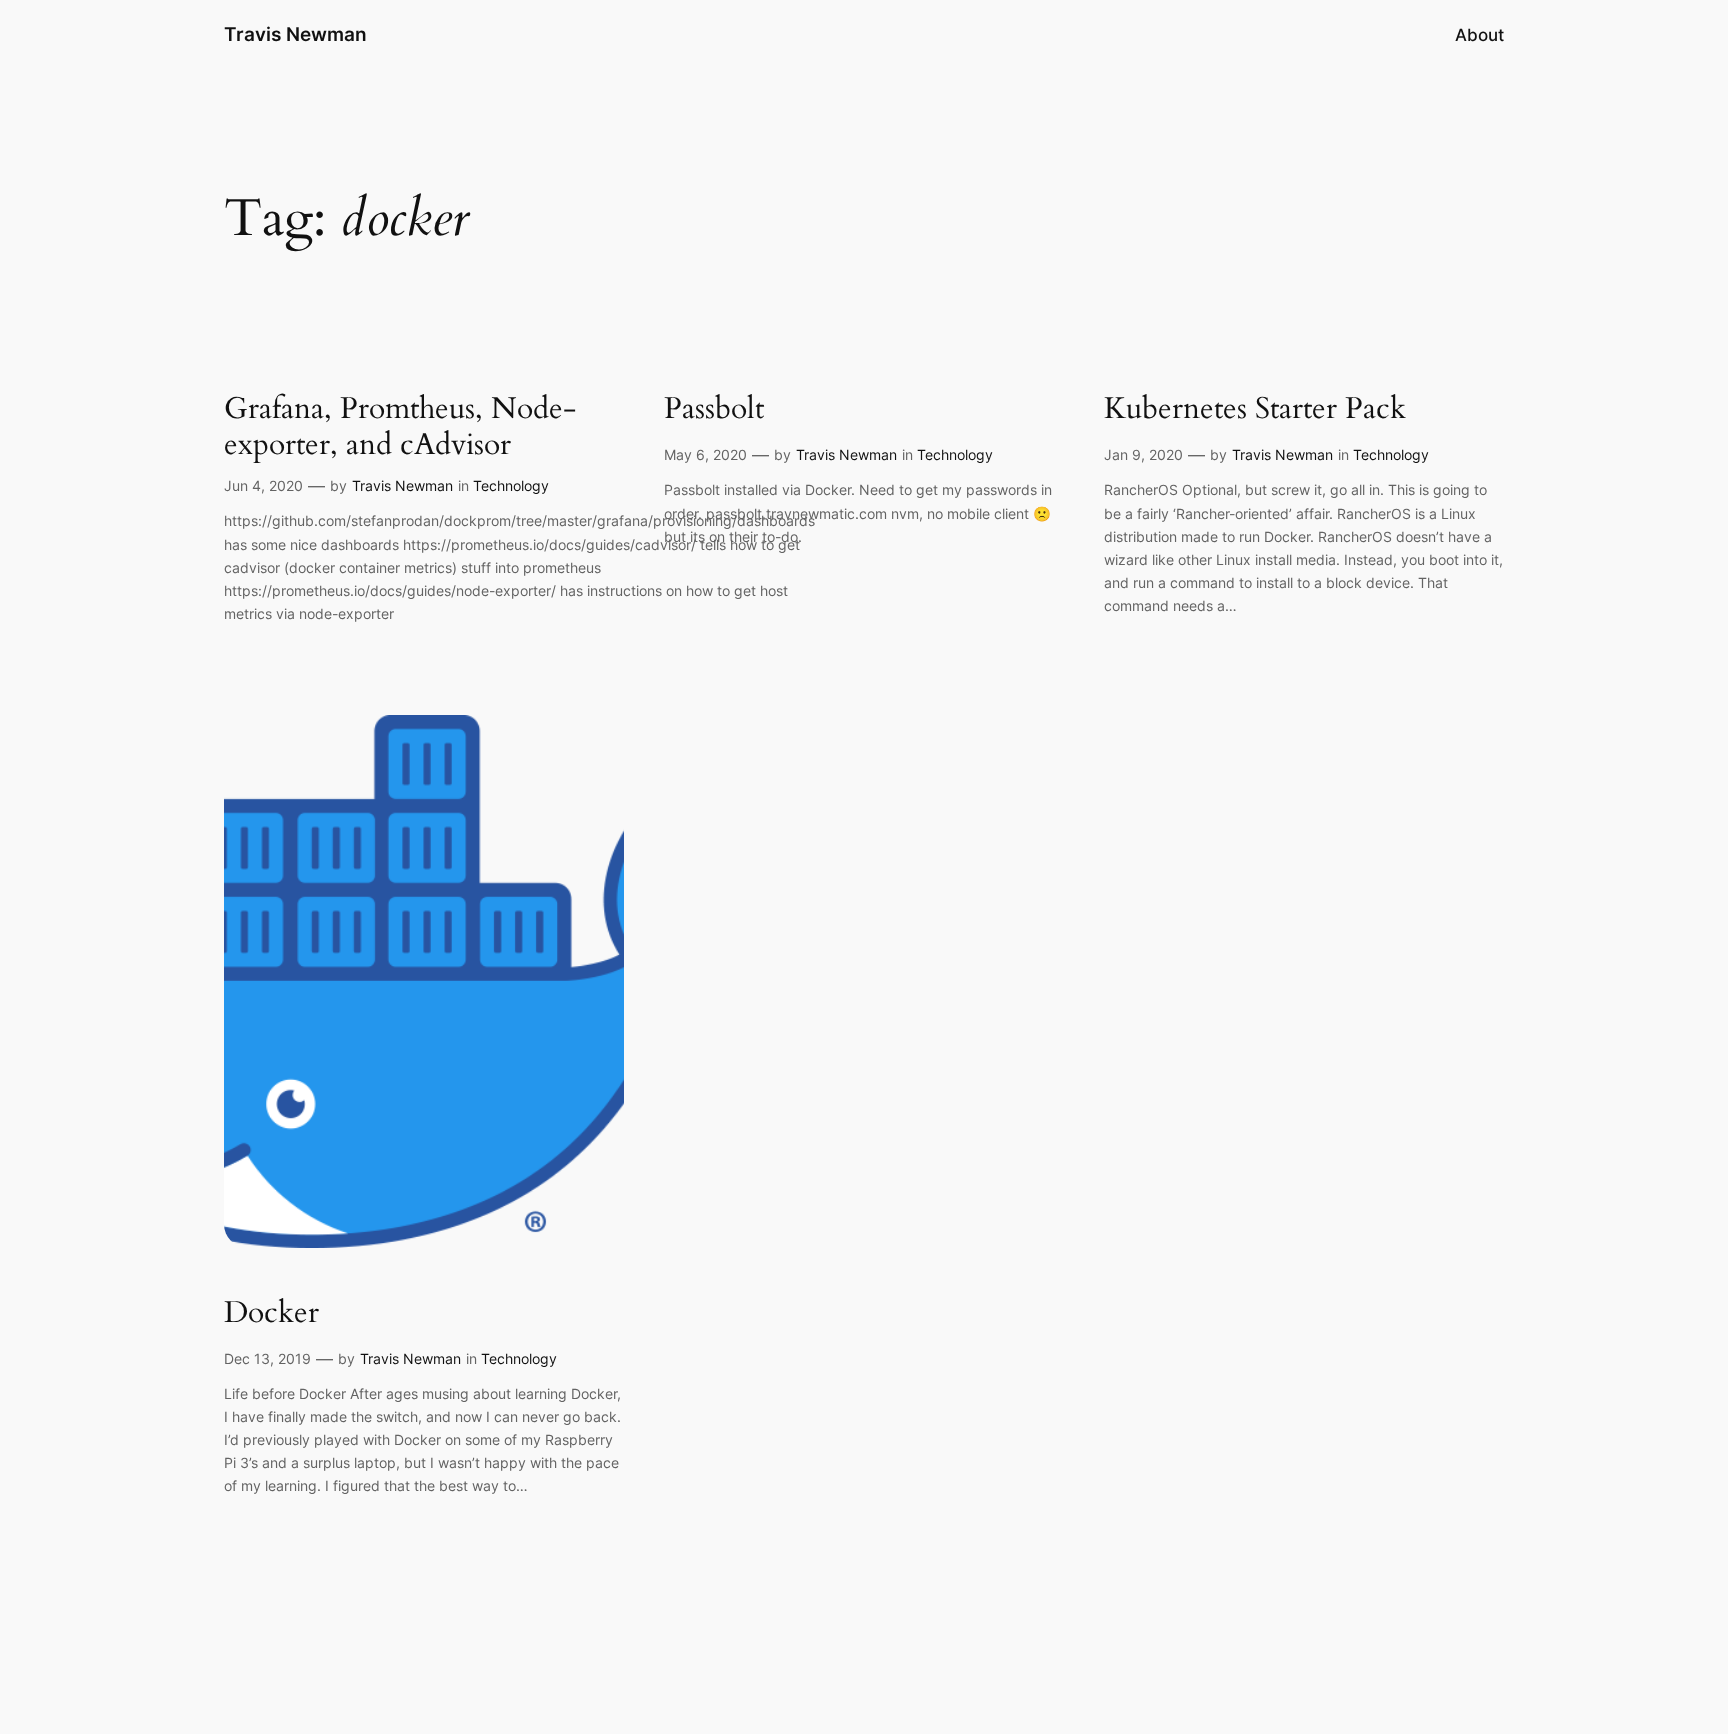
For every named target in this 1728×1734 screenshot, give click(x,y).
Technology (511, 485)
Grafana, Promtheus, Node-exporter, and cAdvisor (400, 427)
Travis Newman (295, 34)
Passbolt (714, 410)
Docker (271, 1314)
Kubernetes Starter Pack (1255, 410)
